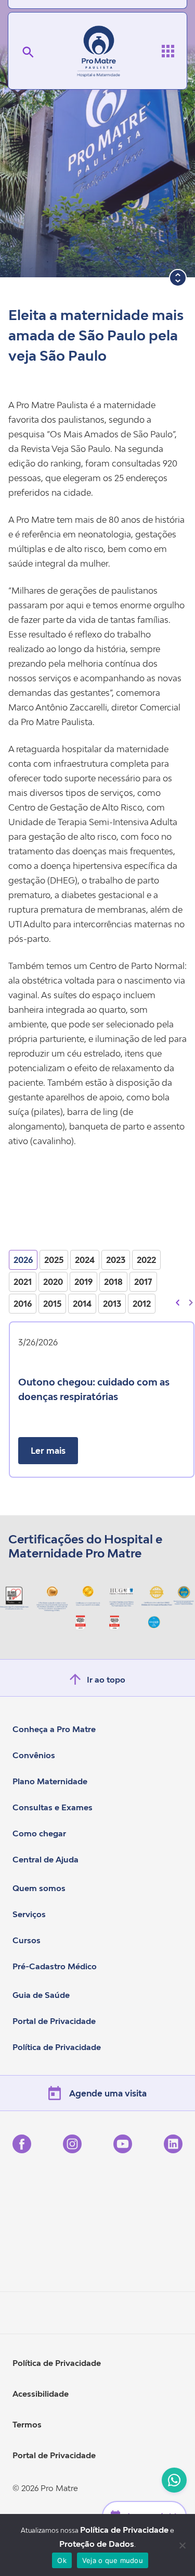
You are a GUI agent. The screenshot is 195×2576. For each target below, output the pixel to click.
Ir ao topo (106, 1679)
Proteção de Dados (97, 2544)
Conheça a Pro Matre (54, 1729)
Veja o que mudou (113, 2560)
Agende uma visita (108, 2093)
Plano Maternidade (50, 1781)
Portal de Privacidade (54, 2021)
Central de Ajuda (45, 1859)
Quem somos (39, 1888)
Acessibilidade (41, 2394)
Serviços (29, 1914)
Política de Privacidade (57, 2047)
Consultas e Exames (53, 1807)
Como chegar (39, 1833)
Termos (27, 2424)
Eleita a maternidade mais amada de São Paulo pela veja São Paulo (96, 335)
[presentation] (178, 1302)
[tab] (23, 1260)
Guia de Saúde (41, 1995)
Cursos (27, 1940)
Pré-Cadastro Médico (55, 1966)
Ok (62, 2560)
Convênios (34, 1755)
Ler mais (48, 1451)
